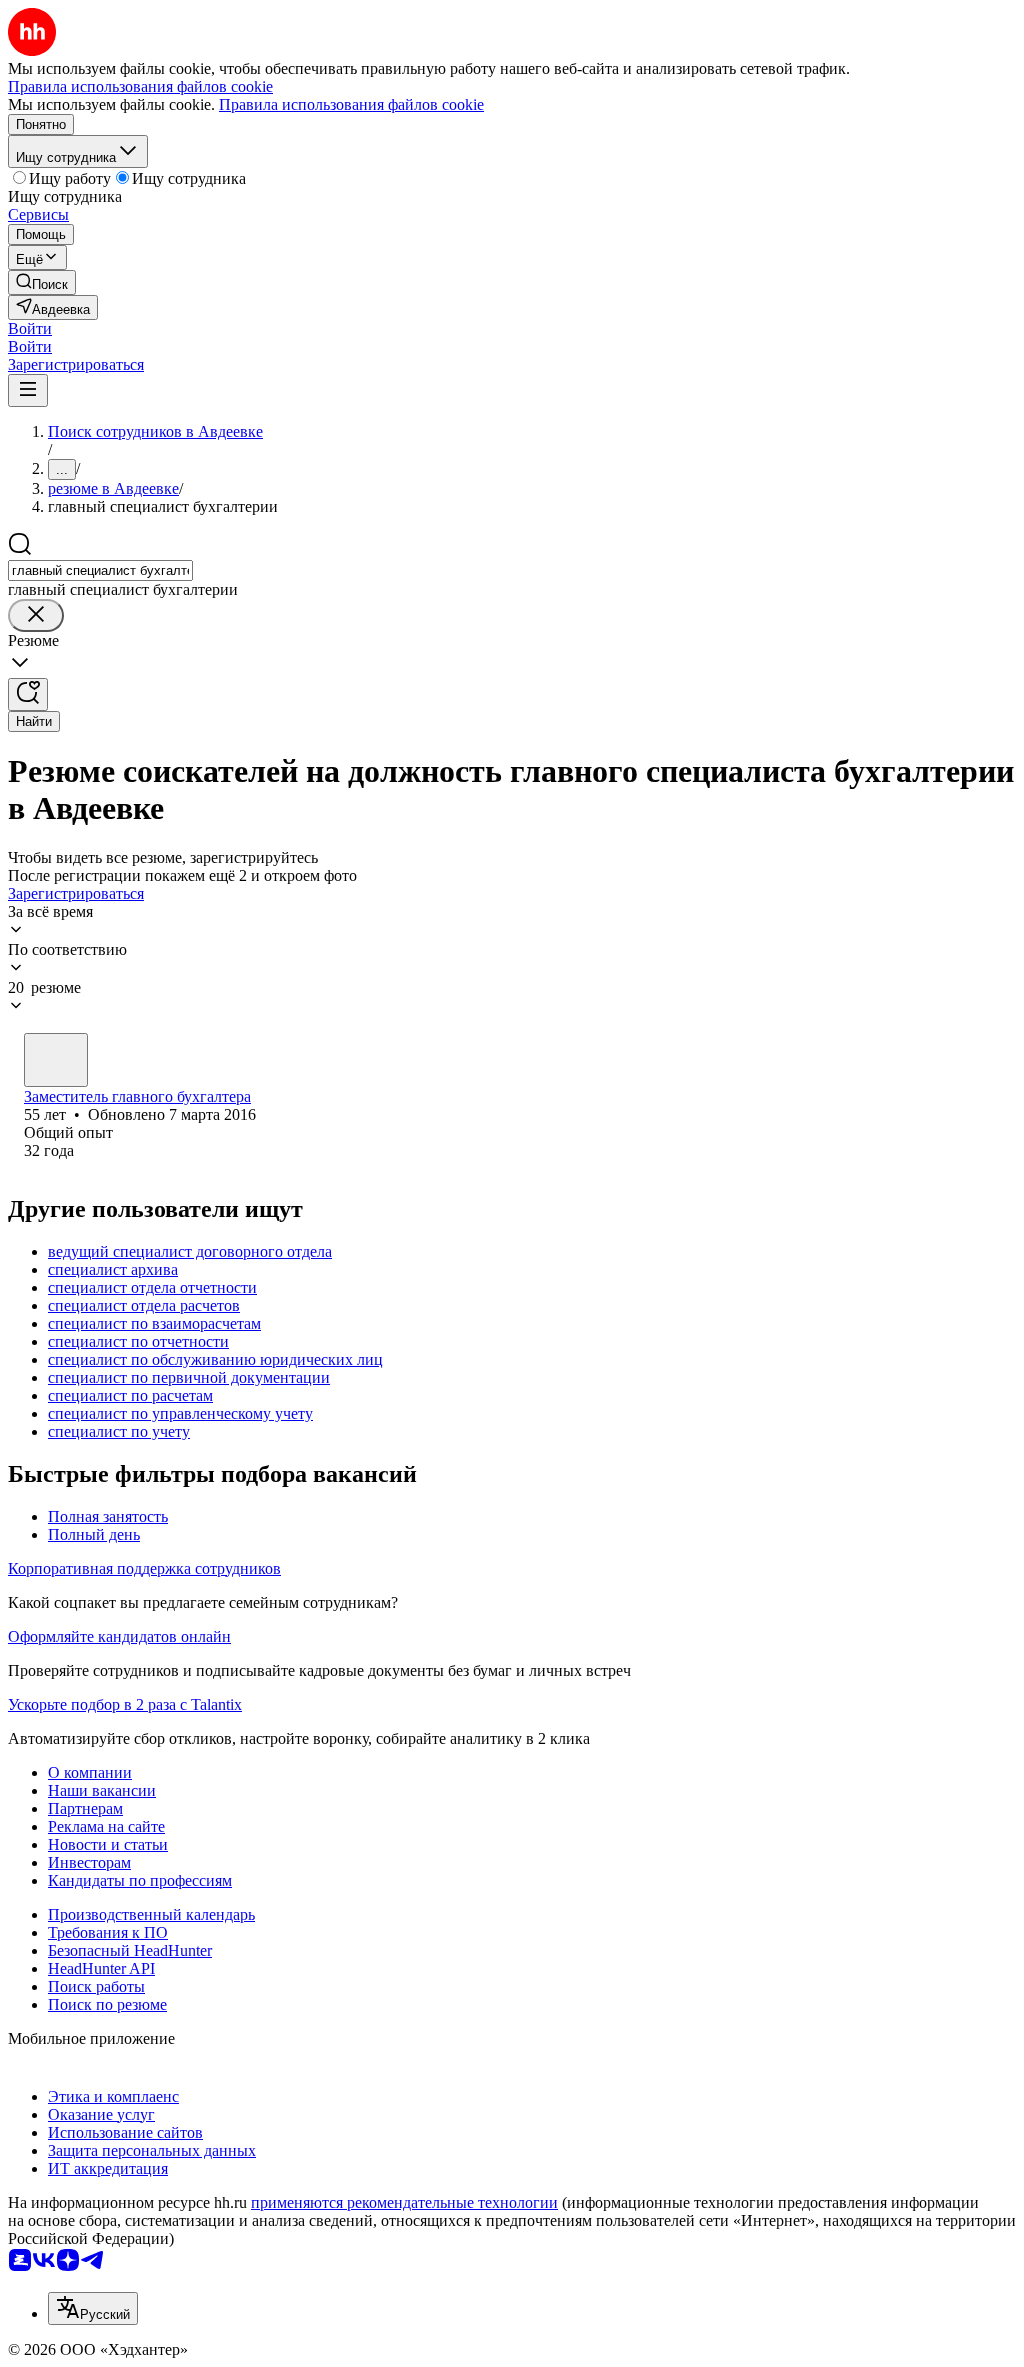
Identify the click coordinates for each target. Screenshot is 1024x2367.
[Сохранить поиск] (28, 694)
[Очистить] (36, 615)
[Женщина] (56, 1060)
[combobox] (100, 570)
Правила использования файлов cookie (351, 104)
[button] (30, 328)
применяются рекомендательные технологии (404, 2202)
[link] (42, 282)
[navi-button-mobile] (28, 390)
